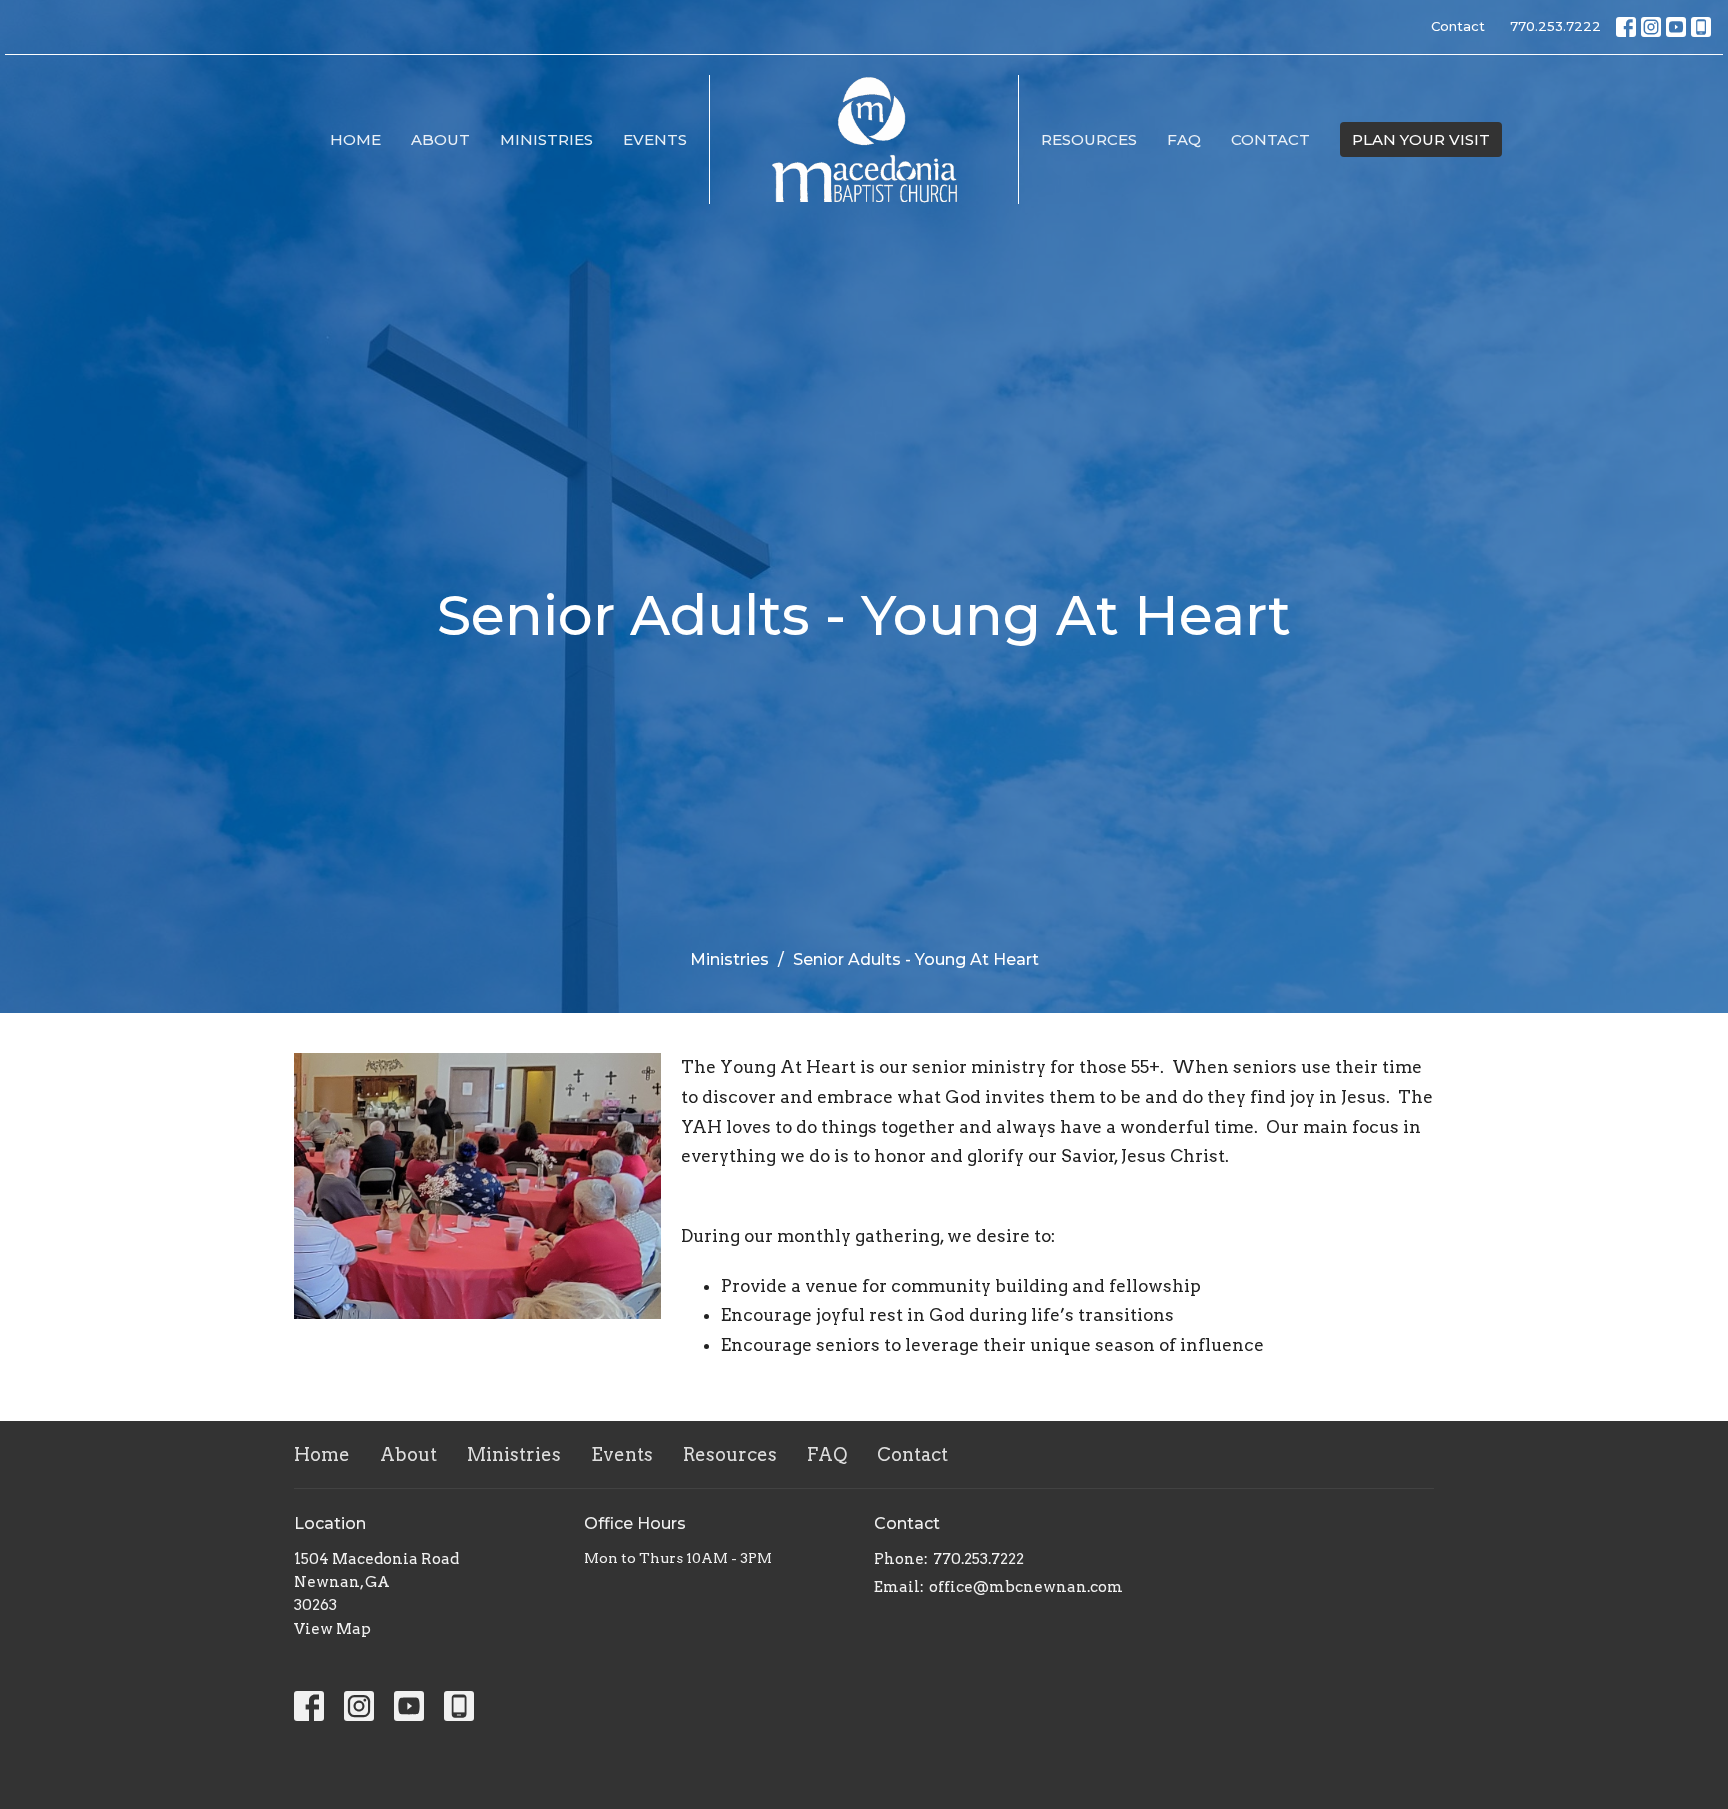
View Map (332, 1629)
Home (355, 139)
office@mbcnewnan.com (1026, 1587)
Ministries (546, 139)
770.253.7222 (1555, 26)
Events (655, 139)
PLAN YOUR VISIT (1421, 139)
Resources (1089, 139)
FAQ (1184, 139)
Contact (1458, 26)
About (440, 139)
